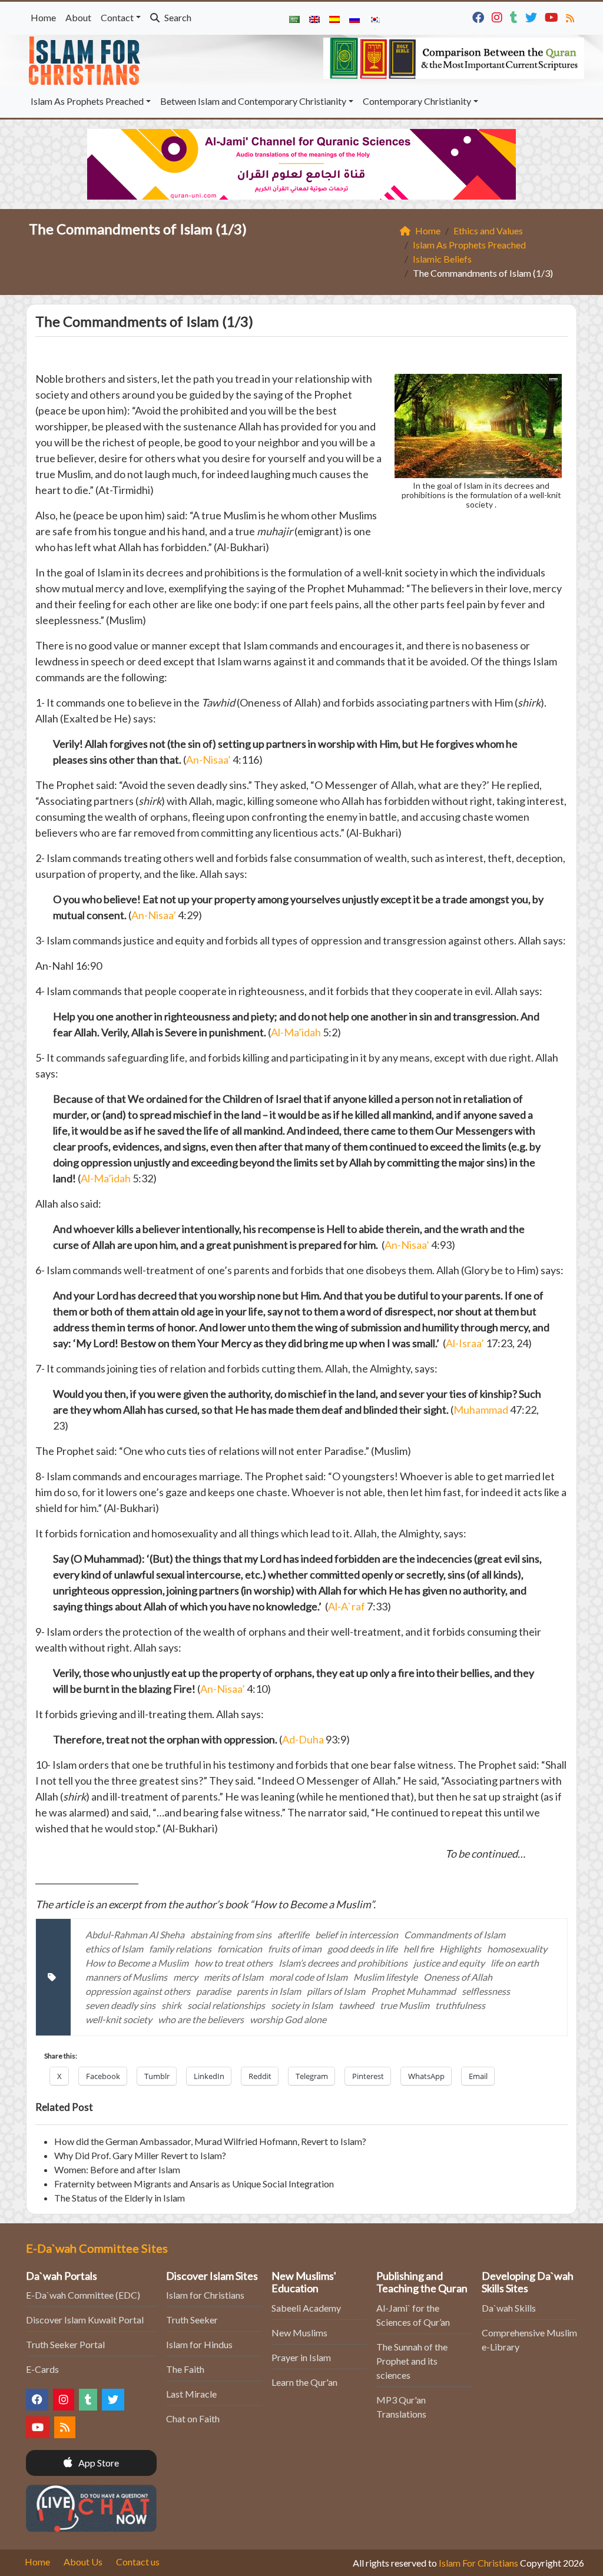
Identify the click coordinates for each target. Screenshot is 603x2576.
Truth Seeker (192, 2320)
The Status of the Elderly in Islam (120, 2198)
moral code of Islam (308, 1977)
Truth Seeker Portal (65, 2344)
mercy (185, 1977)
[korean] (375, 18)
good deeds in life (362, 1949)
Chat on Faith (193, 2418)
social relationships (226, 2005)
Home (43, 17)
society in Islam (302, 2005)
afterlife (293, 1935)
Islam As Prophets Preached (87, 101)
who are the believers (201, 2019)
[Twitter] (533, 16)
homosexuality (517, 1949)
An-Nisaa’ (208, 760)
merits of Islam (233, 1977)
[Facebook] (480, 16)
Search (177, 17)
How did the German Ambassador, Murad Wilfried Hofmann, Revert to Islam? (210, 2141)
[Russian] (354, 18)
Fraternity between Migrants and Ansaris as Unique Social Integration (194, 2184)
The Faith (185, 2369)
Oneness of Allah (458, 1977)
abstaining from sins (231, 1935)
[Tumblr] (515, 16)
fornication (240, 1949)
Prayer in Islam (301, 2357)
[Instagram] (498, 16)
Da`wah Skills (509, 2308)
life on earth (515, 1963)
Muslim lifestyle (385, 1977)
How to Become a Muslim (137, 1963)
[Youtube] (553, 16)
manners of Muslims (126, 1977)
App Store (98, 2463)
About (78, 17)
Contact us (138, 2562)
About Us (83, 2562)
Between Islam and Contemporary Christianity (253, 101)
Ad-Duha (304, 1739)
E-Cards (42, 2369)
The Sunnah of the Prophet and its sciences (412, 2361)
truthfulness (460, 2005)
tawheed (356, 2005)
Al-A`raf (347, 1606)
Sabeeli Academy (306, 2308)
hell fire (418, 1949)
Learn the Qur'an (304, 2382)
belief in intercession (357, 1935)
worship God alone (288, 2019)
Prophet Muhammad (413, 1991)
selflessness (486, 1991)
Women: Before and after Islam (117, 2169)
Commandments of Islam (455, 1935)
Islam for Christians (205, 2295)
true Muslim (405, 2005)
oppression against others (138, 1991)
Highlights (460, 1949)
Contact (117, 17)
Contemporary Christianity (417, 101)
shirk (171, 2005)
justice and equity (449, 1963)
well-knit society (119, 2019)
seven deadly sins (120, 2005)
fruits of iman (295, 1949)
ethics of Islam (114, 1949)
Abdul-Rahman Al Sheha (135, 1935)
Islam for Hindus (199, 2344)
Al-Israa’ (466, 1343)
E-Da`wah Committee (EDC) (83, 2295)
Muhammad (481, 1410)
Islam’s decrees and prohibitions (343, 1963)
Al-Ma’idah (296, 1032)
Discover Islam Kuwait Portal (85, 2320)
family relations (180, 1949)
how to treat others (233, 1963)
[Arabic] (294, 18)
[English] (314, 18)
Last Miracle (191, 2394)
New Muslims (299, 2333)
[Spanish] (334, 18)
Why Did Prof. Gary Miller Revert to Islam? (140, 2155)
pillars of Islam (336, 1991)
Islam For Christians (478, 2563)
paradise (213, 1991)
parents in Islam (269, 1991)
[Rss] (571, 16)
